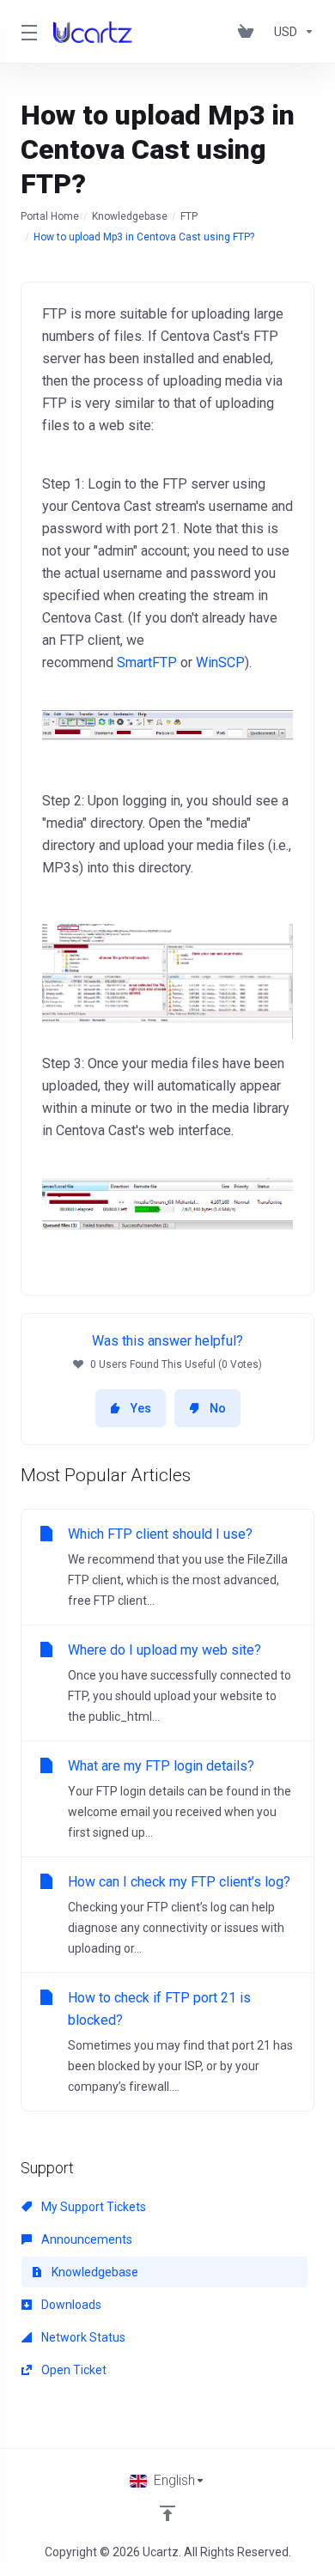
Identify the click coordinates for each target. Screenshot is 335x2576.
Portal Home (50, 216)
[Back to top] (167, 2513)
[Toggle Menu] (27, 32)
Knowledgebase (130, 216)
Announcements (85, 2239)
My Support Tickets (92, 2207)
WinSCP (220, 662)
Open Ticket (73, 2370)
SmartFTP (147, 662)
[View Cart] (249, 32)
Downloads (70, 2305)
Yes (141, 1408)
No (218, 1408)
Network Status (82, 2337)
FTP (189, 216)
